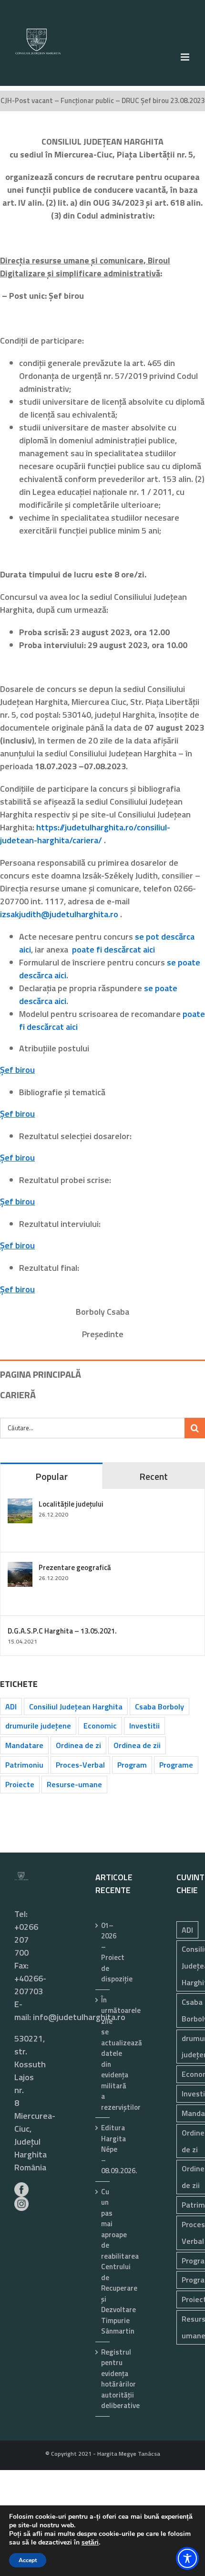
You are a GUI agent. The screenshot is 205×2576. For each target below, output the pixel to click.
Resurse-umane (74, 1784)
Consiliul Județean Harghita (76, 1707)
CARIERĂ (18, 1395)
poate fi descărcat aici (113, 949)
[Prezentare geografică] (20, 1568)
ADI (11, 1707)
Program (132, 1765)
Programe (176, 1765)
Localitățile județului (71, 1504)
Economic (100, 1726)
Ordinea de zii (137, 1745)
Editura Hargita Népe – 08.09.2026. (103, 2149)
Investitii (144, 1726)
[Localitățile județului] (20, 1505)
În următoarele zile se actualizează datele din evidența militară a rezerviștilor (103, 2054)
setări (90, 2543)
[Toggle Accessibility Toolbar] (187, 2558)
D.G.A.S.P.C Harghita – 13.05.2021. (62, 1631)
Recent (154, 1476)
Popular (51, 1476)
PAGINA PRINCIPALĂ (41, 1374)
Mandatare (24, 1745)
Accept (28, 2560)
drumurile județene (38, 1726)
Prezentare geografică (75, 1567)
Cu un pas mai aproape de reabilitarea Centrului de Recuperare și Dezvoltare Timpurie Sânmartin (103, 2262)
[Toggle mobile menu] (186, 57)
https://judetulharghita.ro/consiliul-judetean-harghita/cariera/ (85, 834)
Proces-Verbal (80, 1765)
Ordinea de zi (78, 1745)
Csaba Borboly (159, 1707)
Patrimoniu (24, 1765)
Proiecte (20, 1784)
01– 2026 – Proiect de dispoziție (103, 1953)
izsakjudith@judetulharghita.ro (59, 914)
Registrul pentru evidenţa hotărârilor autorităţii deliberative (103, 2379)
